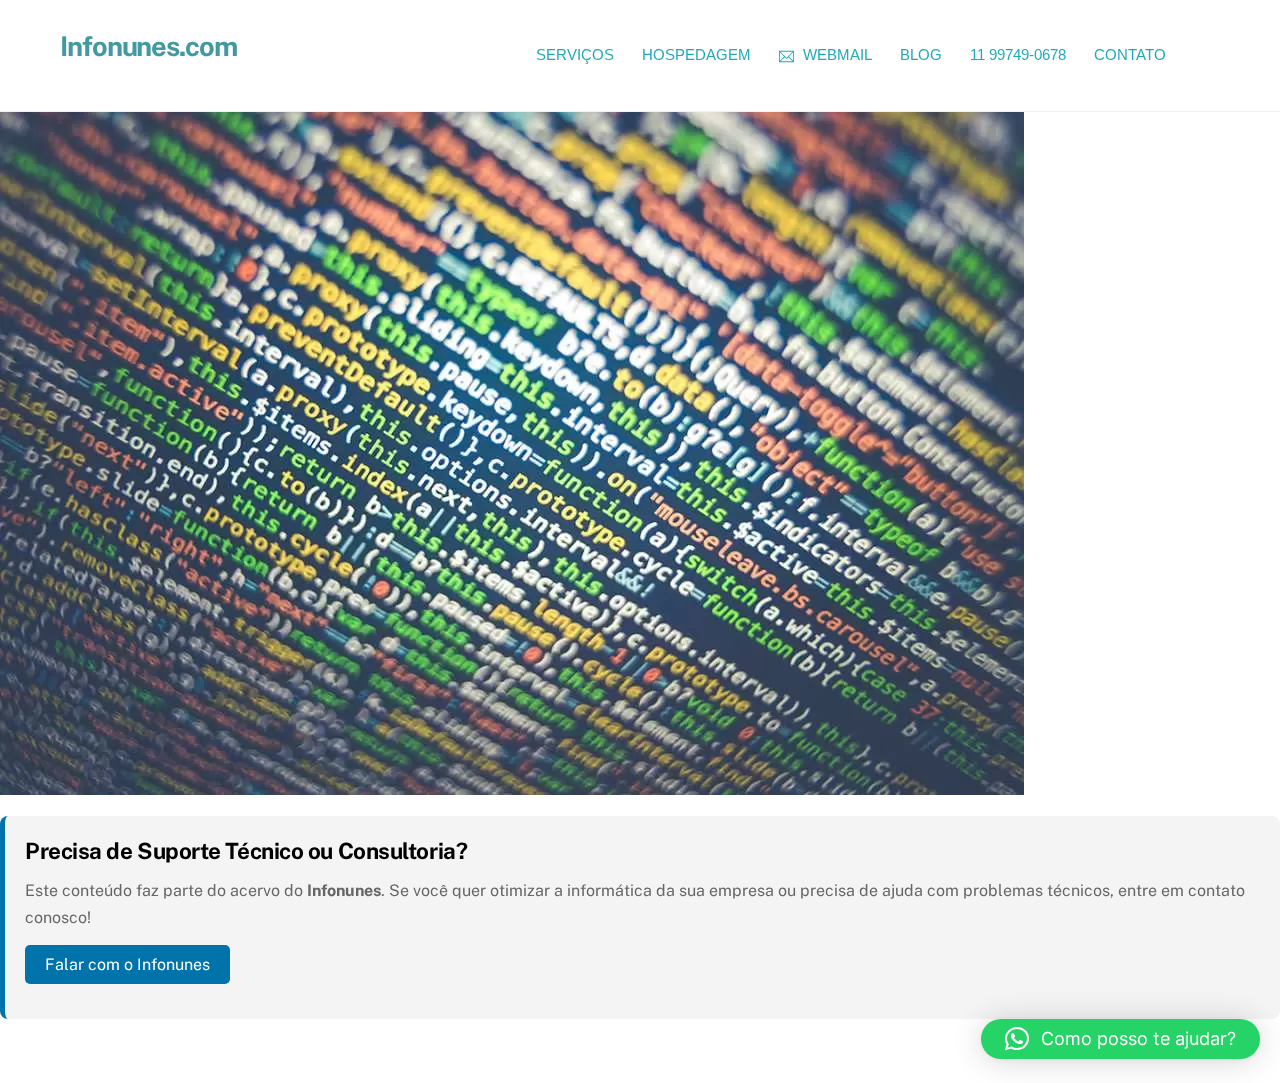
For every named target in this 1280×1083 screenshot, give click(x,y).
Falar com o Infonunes (127, 964)
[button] (1120, 1039)
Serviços (575, 54)
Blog (921, 54)
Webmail (835, 54)
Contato (1130, 54)
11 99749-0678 (1018, 54)
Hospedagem (696, 54)
